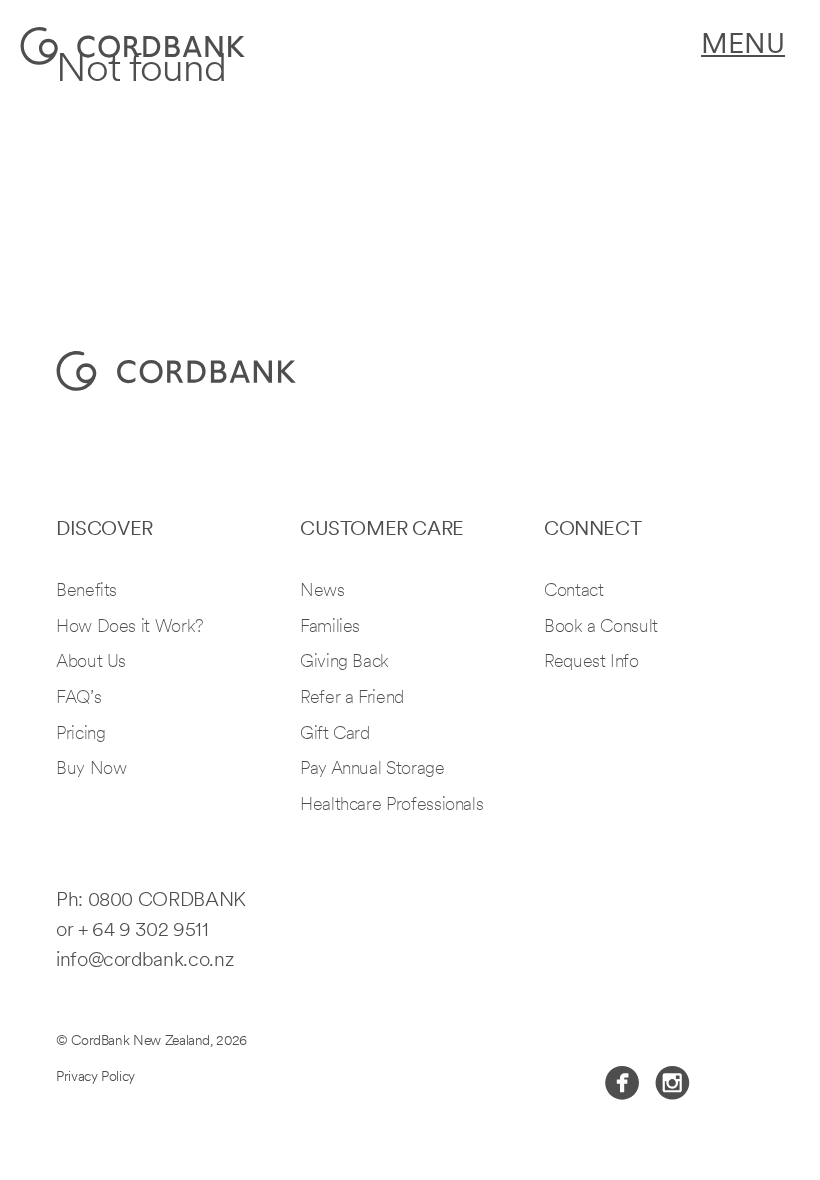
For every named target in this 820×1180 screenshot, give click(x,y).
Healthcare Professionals (391, 806)
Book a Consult (601, 628)
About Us (91, 663)
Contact (573, 592)
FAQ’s (78, 699)
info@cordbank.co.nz (144, 961)
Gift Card (335, 735)
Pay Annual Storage (372, 770)
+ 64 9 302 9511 (143, 931)
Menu (743, 46)
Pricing (80, 735)
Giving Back (344, 663)
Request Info (591, 663)
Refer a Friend (352, 699)
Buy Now (91, 770)
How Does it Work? (130, 628)
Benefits (86, 592)
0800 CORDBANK (167, 901)
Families (330, 628)
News (322, 592)
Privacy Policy (95, 1077)
